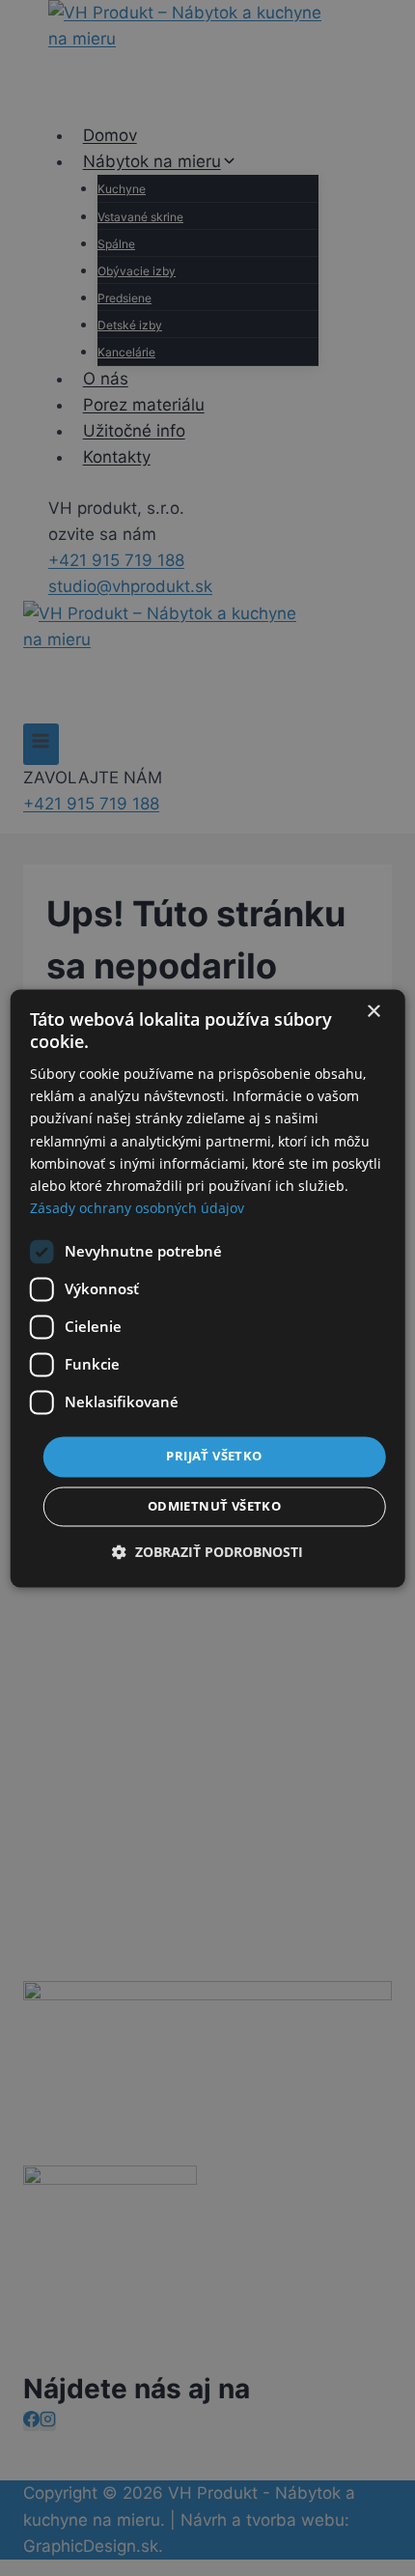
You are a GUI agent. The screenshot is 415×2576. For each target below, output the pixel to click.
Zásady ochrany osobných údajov (137, 1208)
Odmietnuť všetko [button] (214, 1506)
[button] (207, 1552)
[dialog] (208, 1288)
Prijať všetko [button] (214, 1456)
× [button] (373, 1012)
